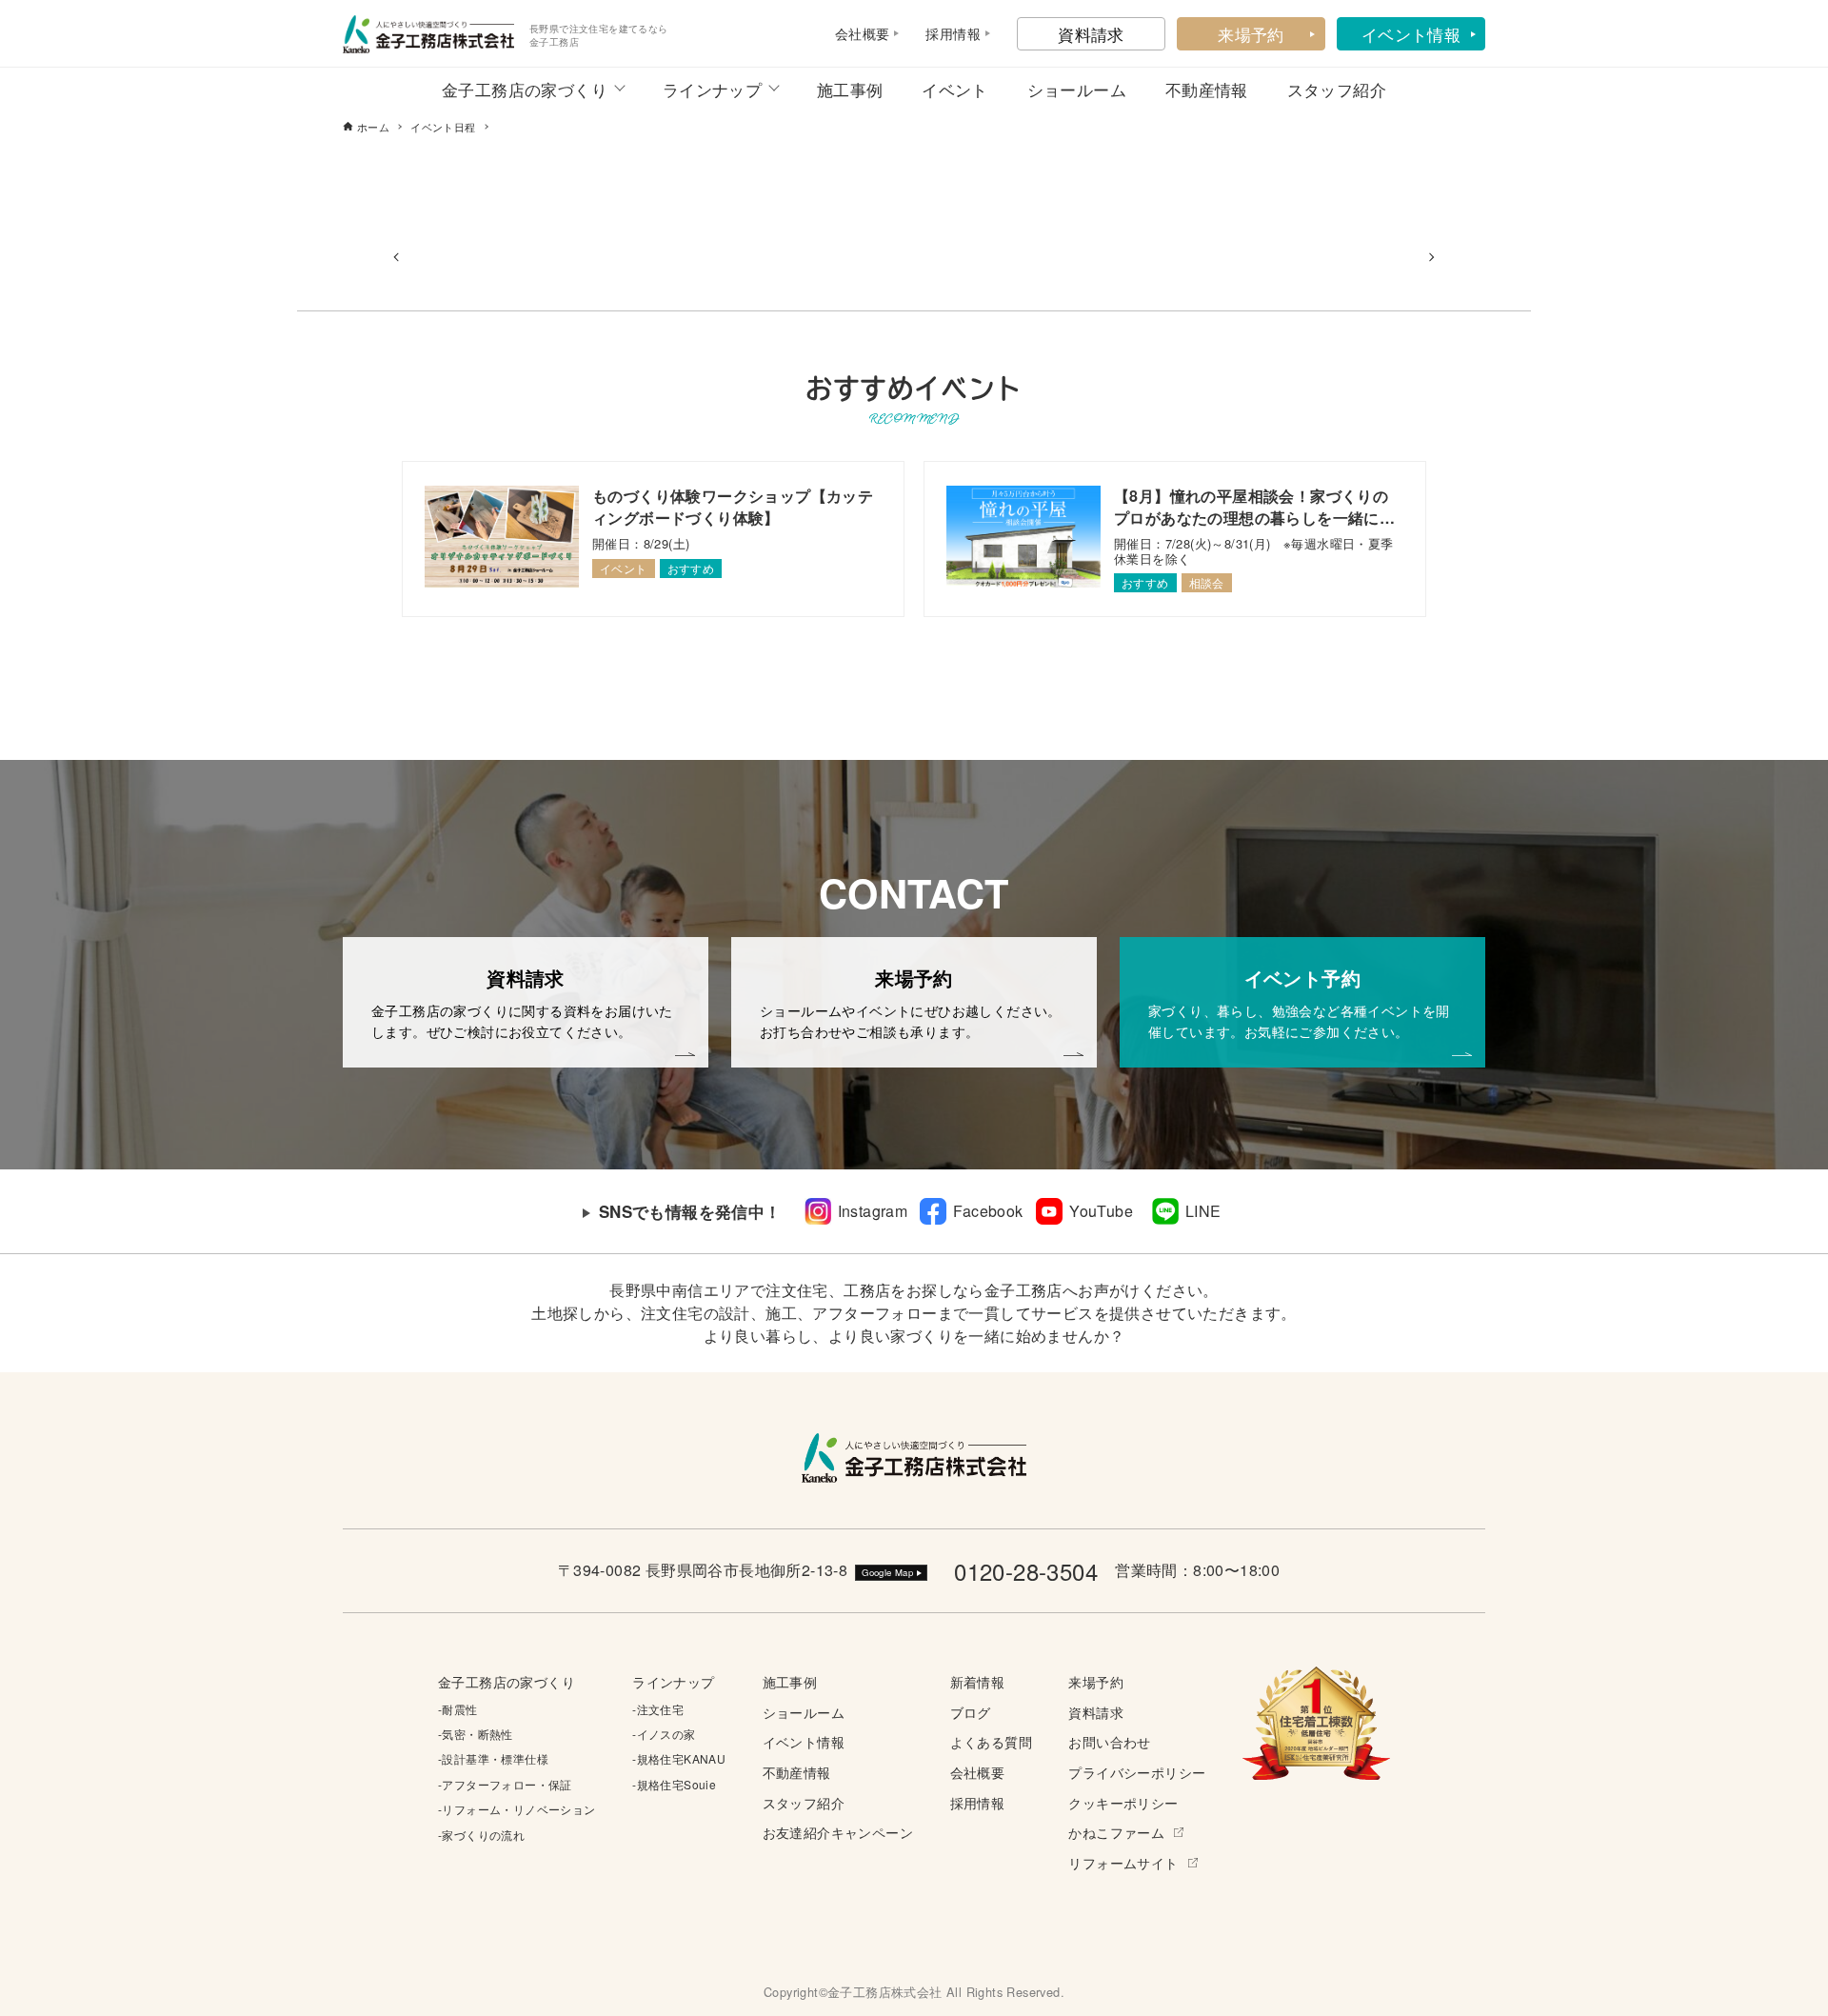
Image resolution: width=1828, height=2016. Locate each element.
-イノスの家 (664, 1734)
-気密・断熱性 (476, 1734)
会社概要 (978, 1772)
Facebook (988, 1211)
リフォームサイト (1123, 1862)
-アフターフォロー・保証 (505, 1784)
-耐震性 (458, 1709)
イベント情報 (1411, 34)
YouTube (1101, 1211)
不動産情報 (1207, 89)
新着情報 (978, 1681)
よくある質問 (991, 1741)
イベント (955, 89)
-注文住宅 (658, 1709)
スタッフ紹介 (1337, 89)
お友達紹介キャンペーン (838, 1832)
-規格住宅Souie (674, 1784)
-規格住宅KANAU (679, 1758)
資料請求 (1091, 34)
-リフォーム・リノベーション (517, 1809)
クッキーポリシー (1123, 1802)
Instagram (873, 1211)
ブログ (971, 1712)
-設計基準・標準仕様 (493, 1758)
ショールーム (1077, 89)
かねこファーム (1116, 1832)
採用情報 (978, 1802)
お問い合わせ (1109, 1741)
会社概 (855, 33)
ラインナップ (712, 89)
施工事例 (850, 89)
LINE (1203, 1211)
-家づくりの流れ (481, 1835)
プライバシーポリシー (1137, 1772)
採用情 (946, 33)
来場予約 (1251, 34)
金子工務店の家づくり (525, 89)
